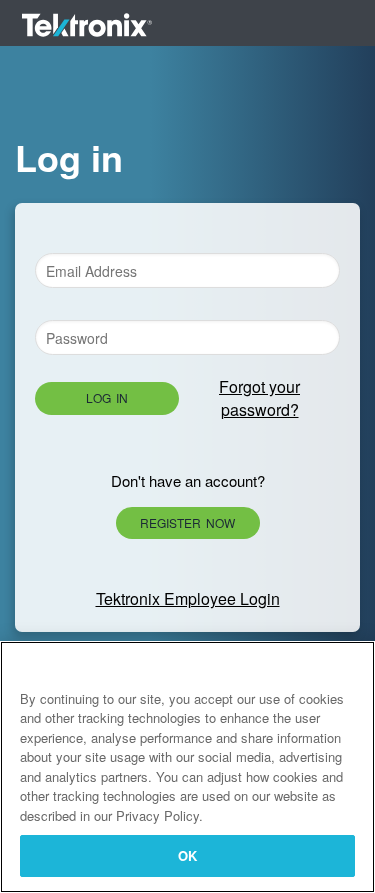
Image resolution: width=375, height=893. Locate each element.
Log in (107, 397)
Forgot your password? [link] (259, 397)
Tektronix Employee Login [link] (188, 598)
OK (187, 855)
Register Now (187, 522)
